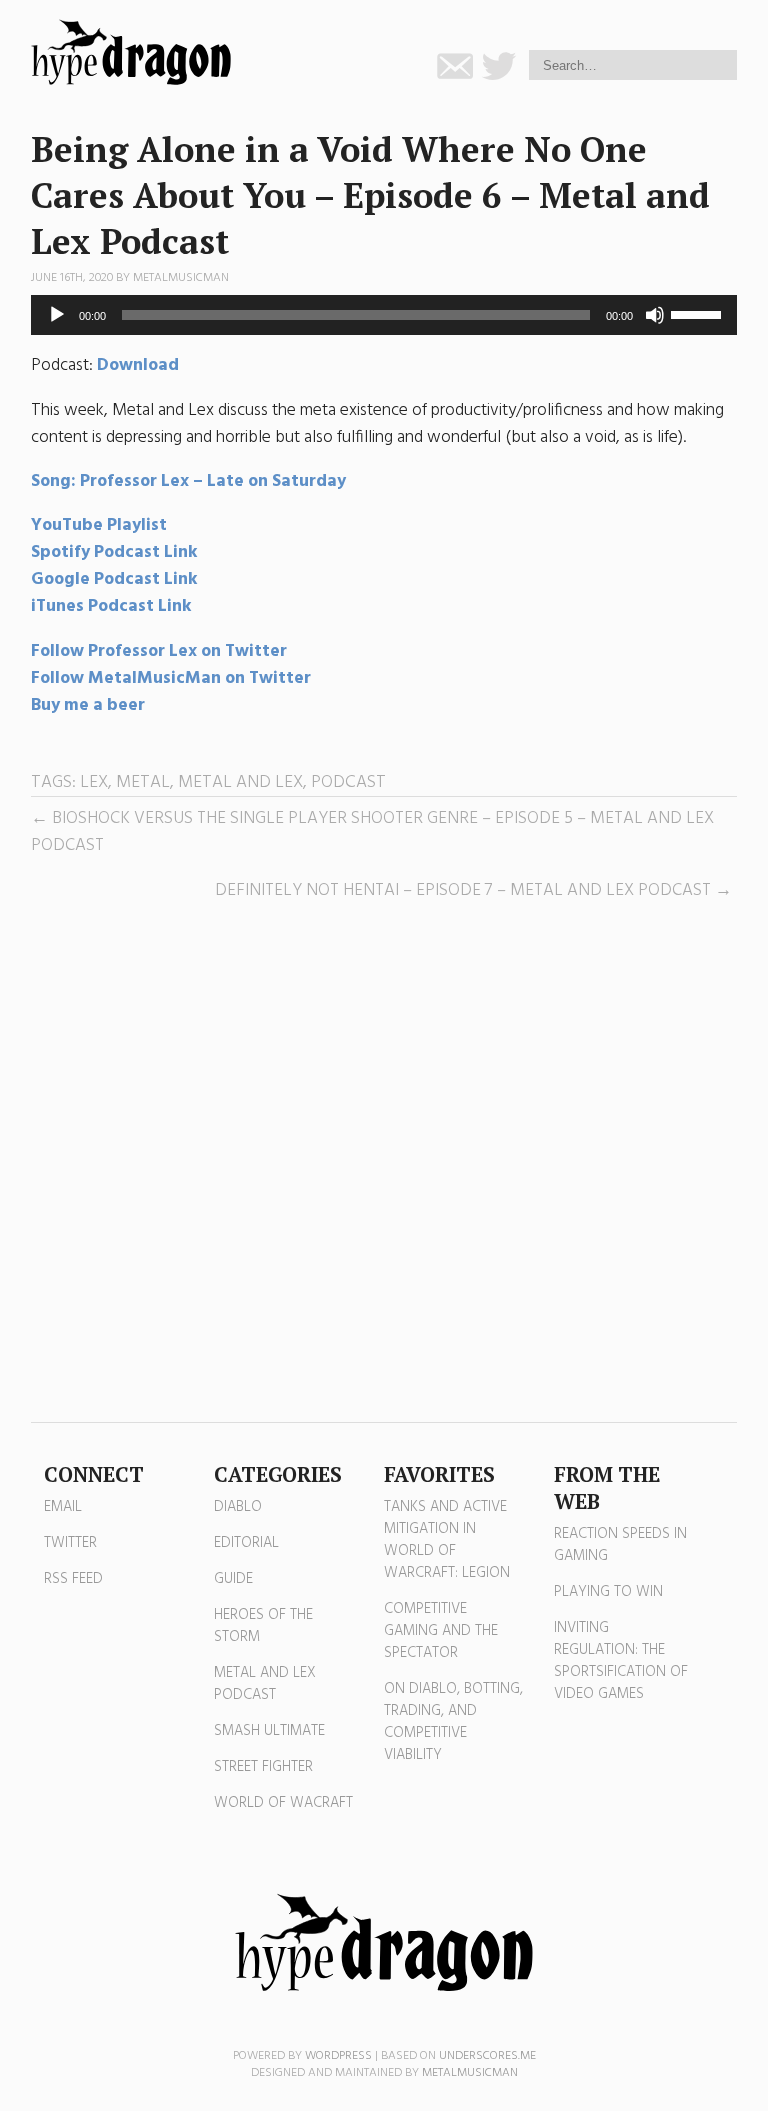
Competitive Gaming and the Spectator (441, 1631)
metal (143, 782)
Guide (233, 1579)
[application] (384, 315)
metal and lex (240, 782)
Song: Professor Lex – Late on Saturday (188, 481)
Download (138, 365)
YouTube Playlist (99, 525)
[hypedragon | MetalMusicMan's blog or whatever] (384, 1943)
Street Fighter (263, 1767)
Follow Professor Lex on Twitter (161, 651)
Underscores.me (487, 2056)
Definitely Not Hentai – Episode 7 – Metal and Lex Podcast (463, 890)
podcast (348, 782)
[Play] (57, 315)
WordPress (338, 2056)
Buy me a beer (88, 705)
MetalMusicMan (181, 278)
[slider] (699, 313)
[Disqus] (384, 1163)
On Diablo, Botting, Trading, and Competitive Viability (453, 1722)
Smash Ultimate (269, 1731)
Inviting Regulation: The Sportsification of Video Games (621, 1661)
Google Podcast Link (114, 579)
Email (63, 1507)
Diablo (238, 1507)
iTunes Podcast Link (111, 606)
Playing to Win (608, 1592)
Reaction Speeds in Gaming (620, 1545)
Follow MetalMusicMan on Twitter (171, 678)
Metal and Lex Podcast (265, 1684)
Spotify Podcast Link (114, 552)
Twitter (70, 1543)
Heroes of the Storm (263, 1626)
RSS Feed (73, 1579)
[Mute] (655, 315)
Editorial (246, 1543)
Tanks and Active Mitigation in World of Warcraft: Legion (447, 1540)
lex (94, 782)
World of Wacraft (283, 1803)
